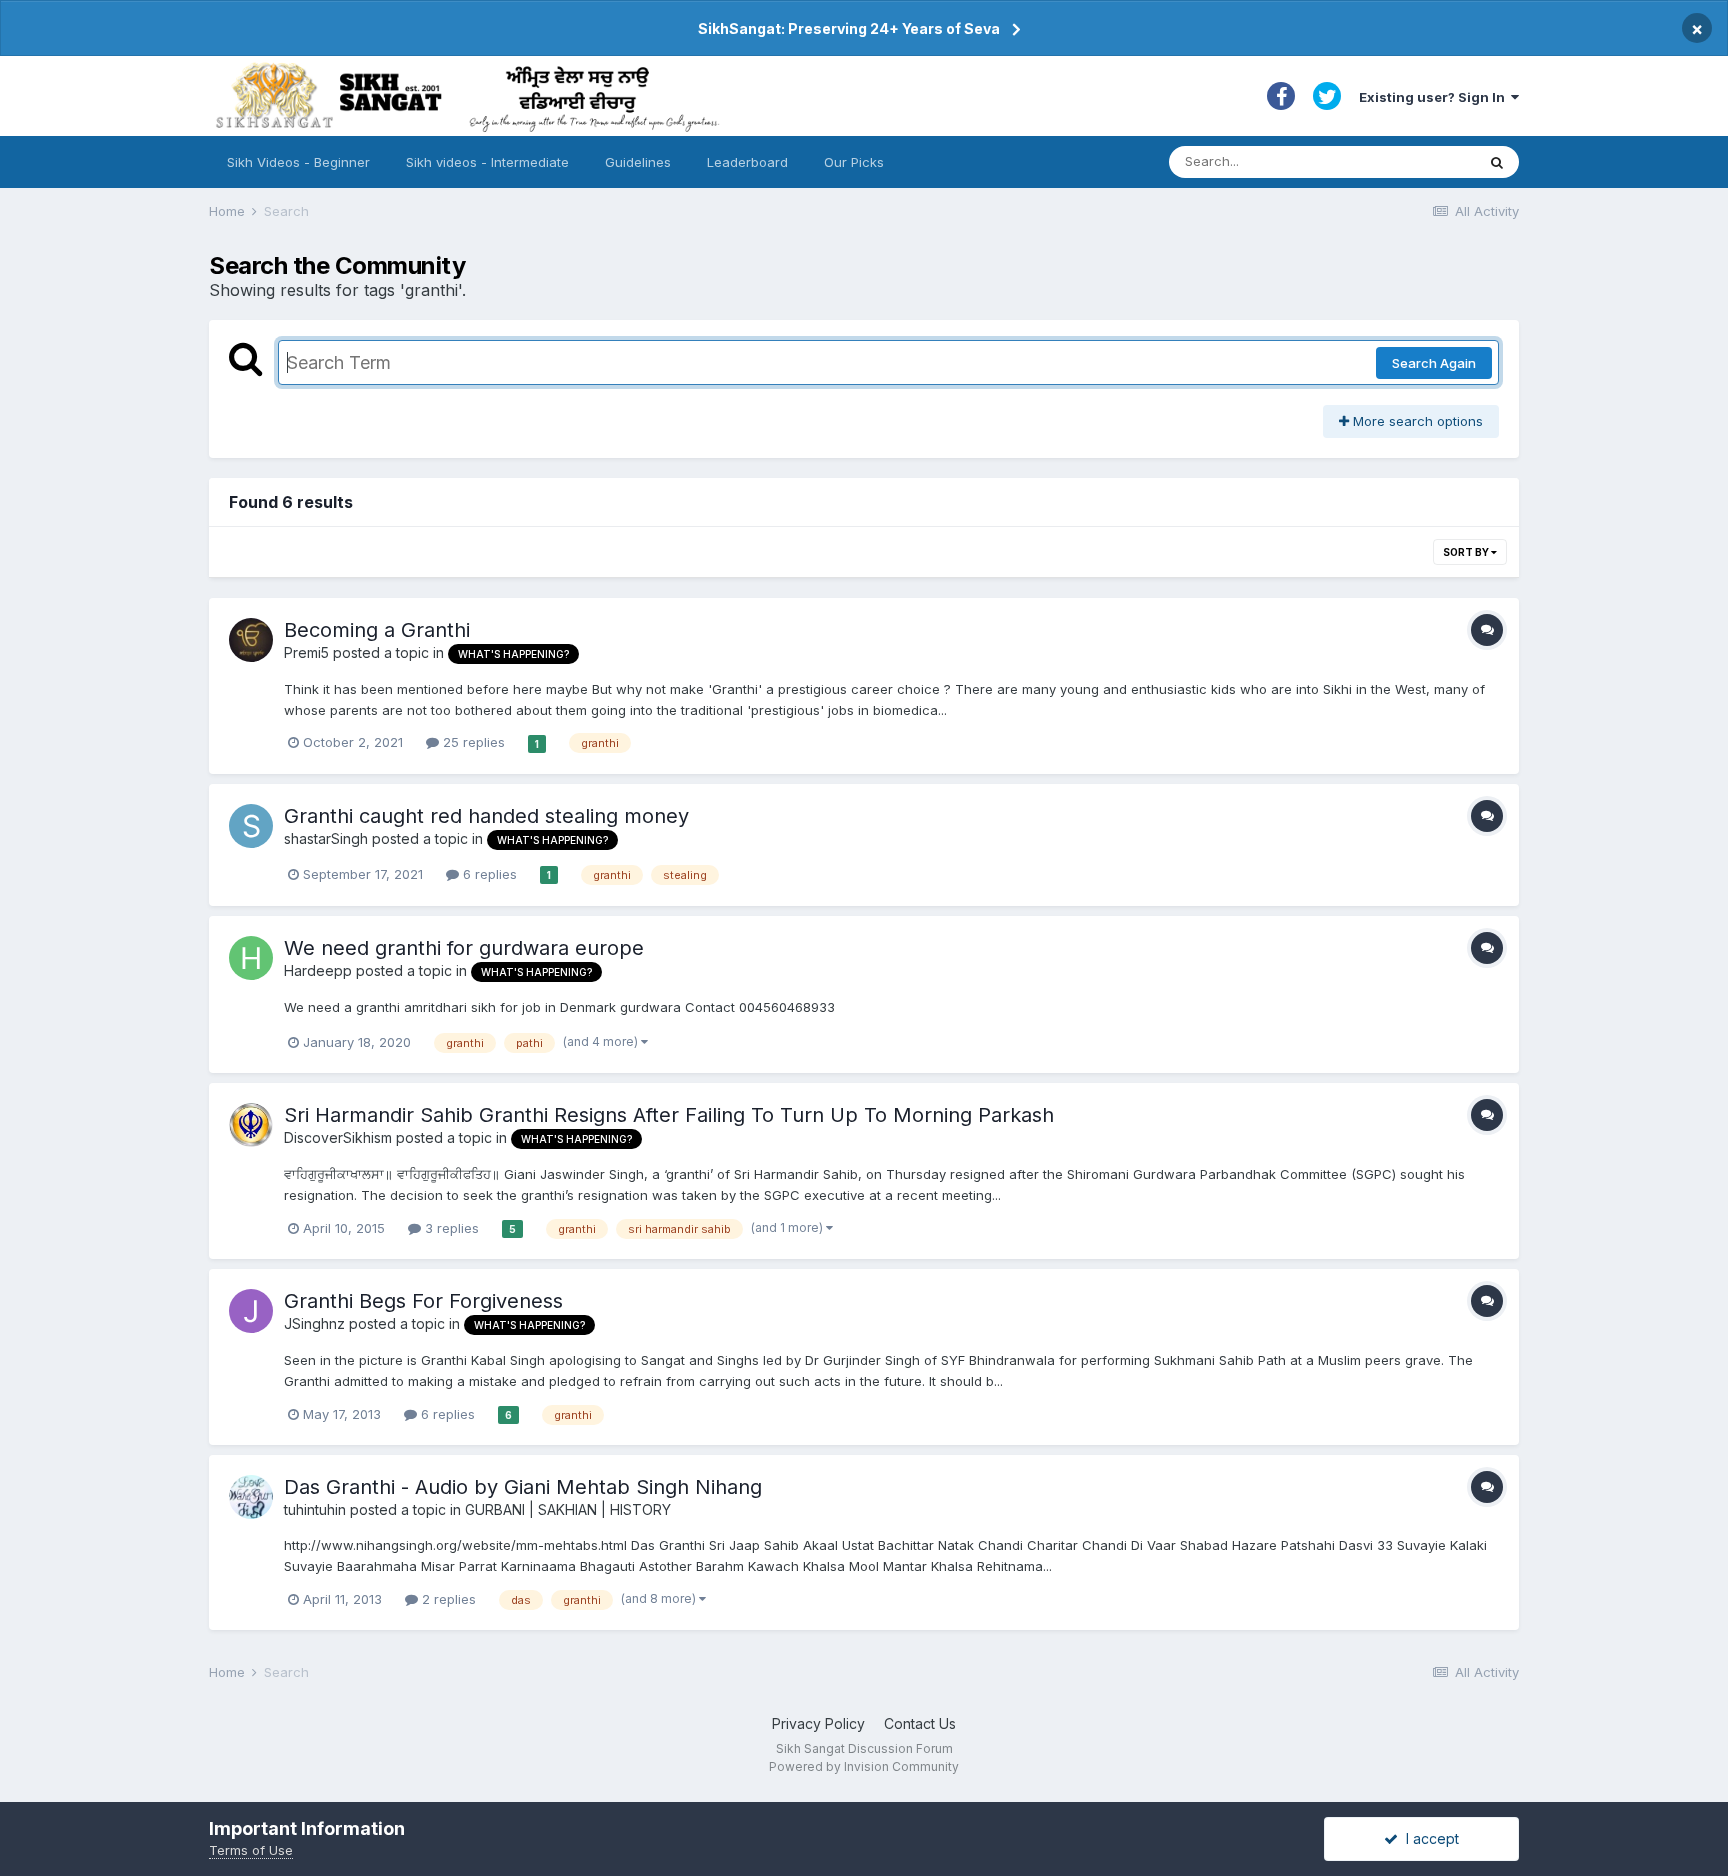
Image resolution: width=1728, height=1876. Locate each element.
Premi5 (306, 652)
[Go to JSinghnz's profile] (251, 1311)
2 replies (447, 1599)
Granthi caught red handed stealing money (486, 816)
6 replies (488, 874)
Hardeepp (318, 970)
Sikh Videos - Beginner (298, 162)
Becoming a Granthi (377, 630)
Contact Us (920, 1723)
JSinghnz (314, 1323)
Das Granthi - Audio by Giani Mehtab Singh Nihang (523, 1487)
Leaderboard (747, 162)
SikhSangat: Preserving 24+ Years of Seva (849, 28)
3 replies (450, 1228)
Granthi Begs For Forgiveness (423, 1301)
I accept (1428, 1838)
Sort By (1467, 552)
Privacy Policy (818, 1723)
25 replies (472, 742)
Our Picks (854, 162)
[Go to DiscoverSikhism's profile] (251, 1125)
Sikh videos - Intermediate (487, 162)
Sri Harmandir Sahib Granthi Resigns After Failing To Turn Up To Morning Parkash (669, 1115)
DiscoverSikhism (338, 1137)
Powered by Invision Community (864, 1766)
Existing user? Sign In (1435, 97)
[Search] (1497, 162)
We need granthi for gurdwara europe (464, 948)
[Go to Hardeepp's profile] (251, 958)
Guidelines (638, 162)
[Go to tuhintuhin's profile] (251, 1497)
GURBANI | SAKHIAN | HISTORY (568, 1509)
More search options (1416, 421)
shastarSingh (326, 838)
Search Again (1434, 363)
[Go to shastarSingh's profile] (251, 826)
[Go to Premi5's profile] (251, 640)
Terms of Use (251, 1850)
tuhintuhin (315, 1509)
